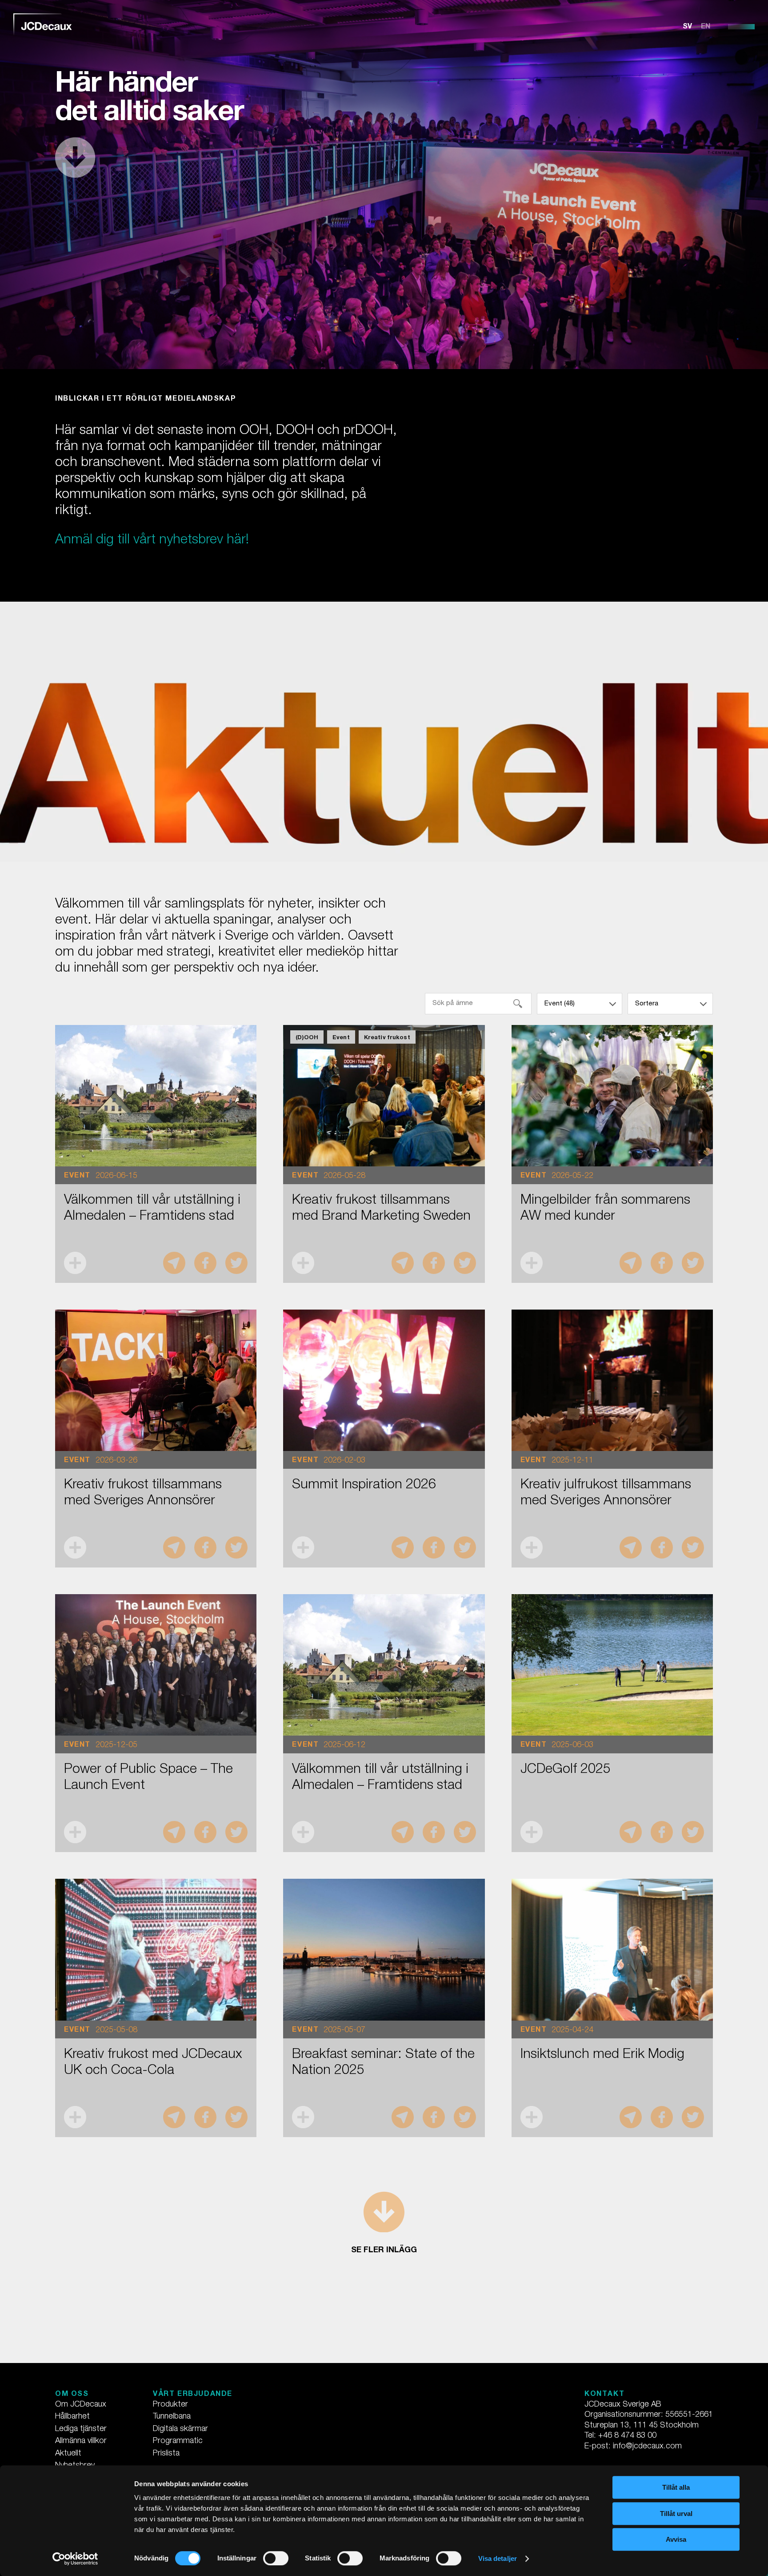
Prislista (166, 2454)
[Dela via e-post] (174, 1263)
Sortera (647, 1004)
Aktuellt (68, 2454)
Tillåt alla (676, 2487)
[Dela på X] (236, 1263)
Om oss (72, 2395)
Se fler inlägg (384, 2250)
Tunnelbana (172, 2417)
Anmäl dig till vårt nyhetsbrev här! (152, 541)
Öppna (75, 1263)
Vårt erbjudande (193, 2395)
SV (687, 27)
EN (706, 27)
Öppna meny (741, 27)
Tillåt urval (676, 2514)
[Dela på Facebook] (205, 1263)
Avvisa (676, 2539)
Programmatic (178, 2441)
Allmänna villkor (81, 2441)
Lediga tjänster (81, 2429)
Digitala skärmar (180, 2429)
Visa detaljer (498, 2558)
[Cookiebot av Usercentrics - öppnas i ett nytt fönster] (75, 2559)
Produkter (170, 2405)
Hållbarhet (72, 2417)
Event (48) (560, 1004)
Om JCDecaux (81, 2405)
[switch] (276, 2558)
